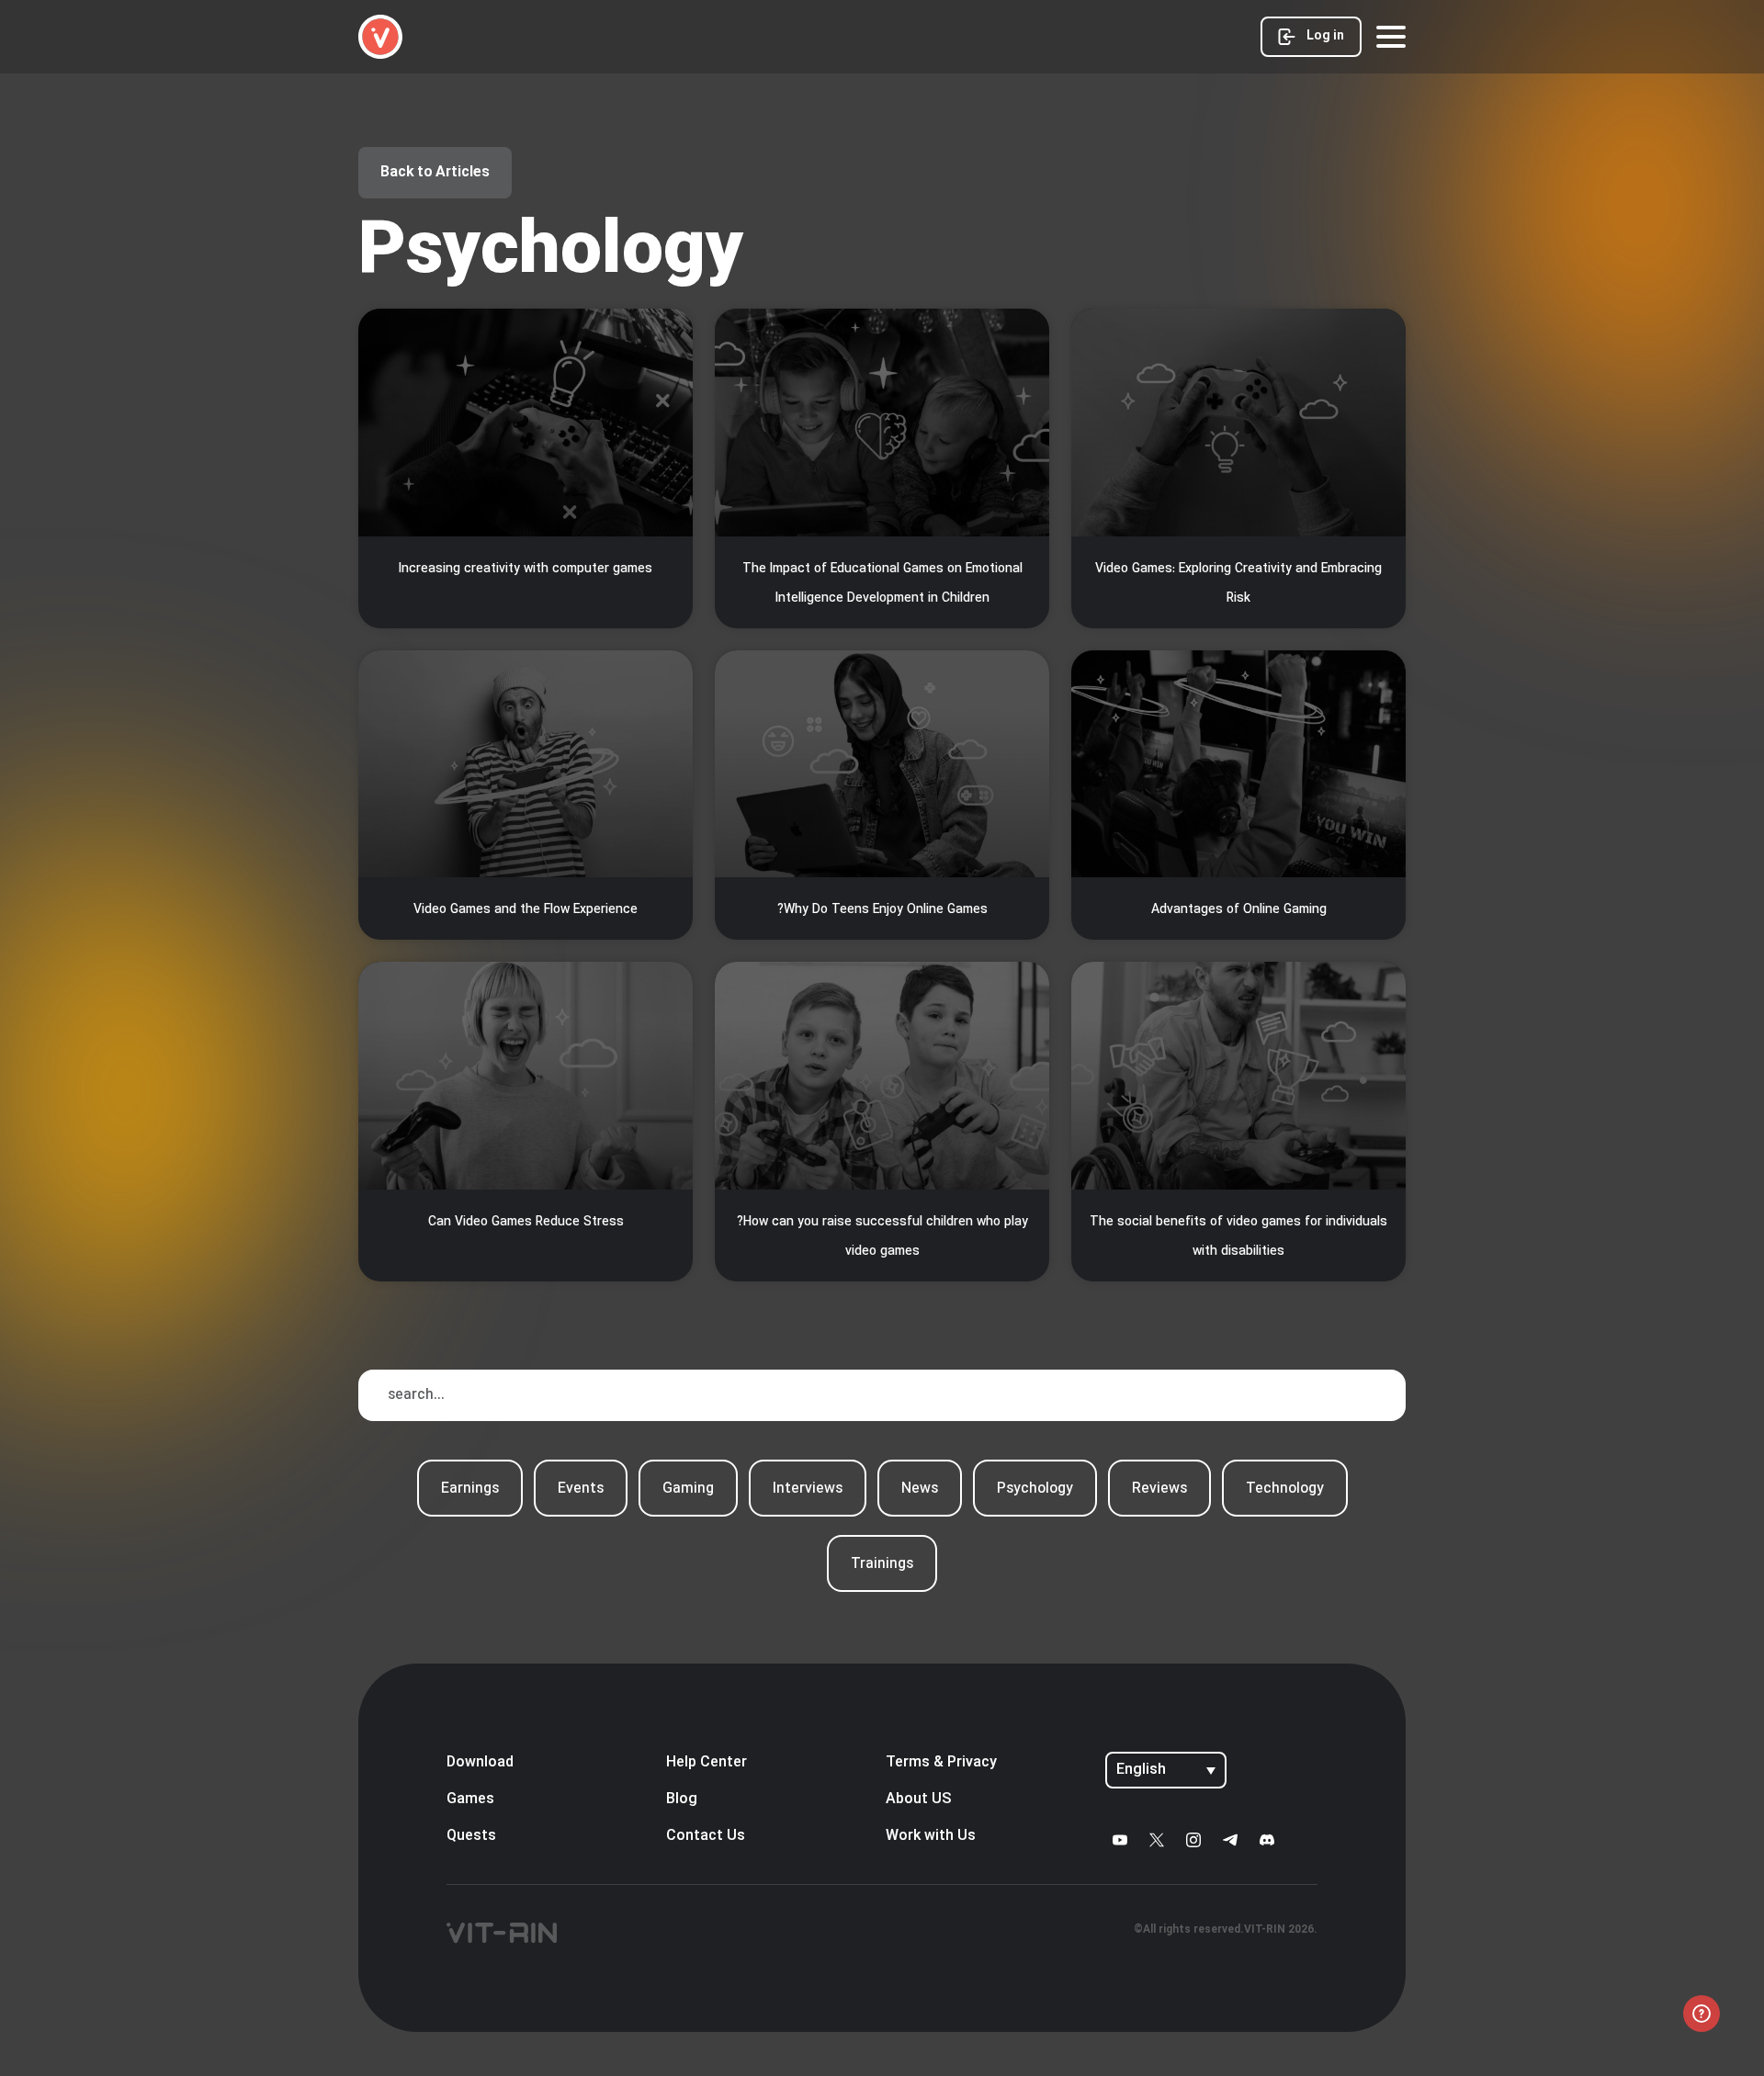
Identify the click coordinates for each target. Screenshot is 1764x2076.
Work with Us (931, 1836)
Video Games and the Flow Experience (526, 910)
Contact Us (706, 1836)
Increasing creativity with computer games (526, 569)
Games (470, 1800)
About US (919, 1800)
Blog (682, 1800)
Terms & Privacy (941, 1763)
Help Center (707, 1763)
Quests (471, 1836)
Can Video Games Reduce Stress (526, 1222)
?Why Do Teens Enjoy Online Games (882, 910)
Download (480, 1763)
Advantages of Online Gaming (1239, 910)
